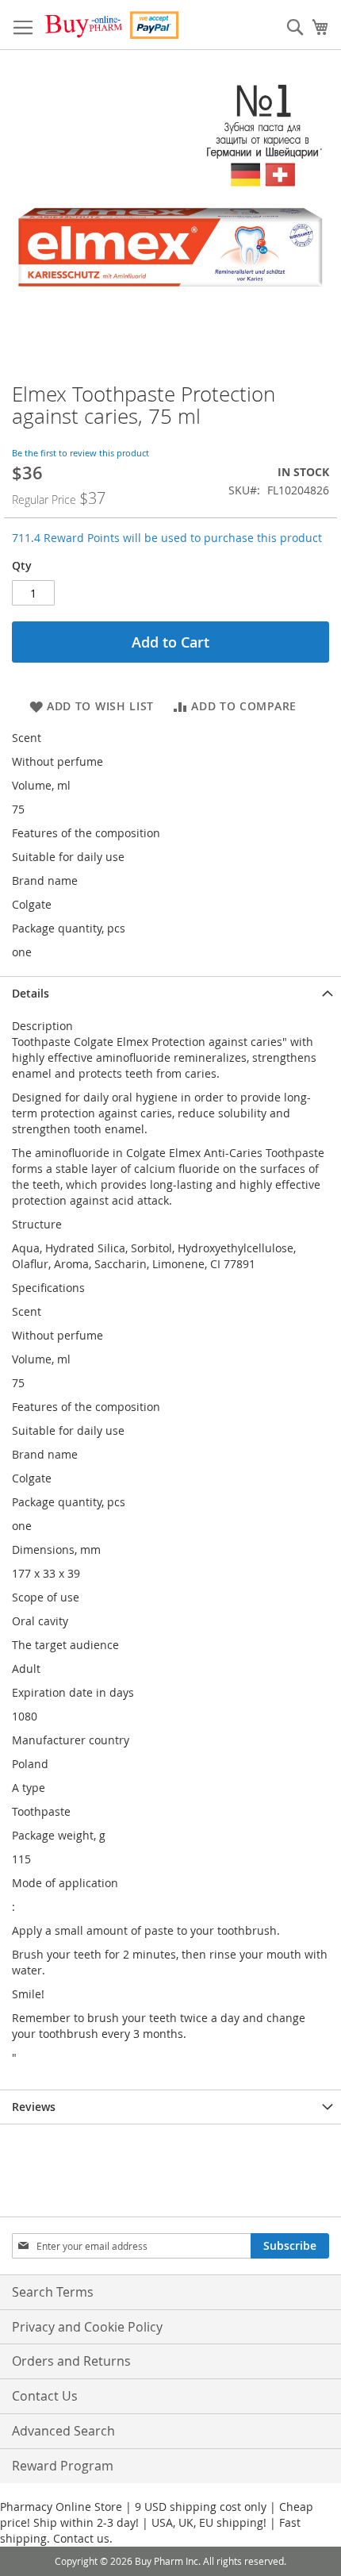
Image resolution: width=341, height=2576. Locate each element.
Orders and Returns (71, 2361)
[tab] (170, 993)
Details (31, 993)
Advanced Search (63, 2431)
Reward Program (63, 2466)
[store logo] (111, 25)
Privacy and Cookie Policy (87, 2327)
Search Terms (53, 2292)
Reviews (34, 2107)
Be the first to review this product (80, 453)
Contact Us (45, 2396)
